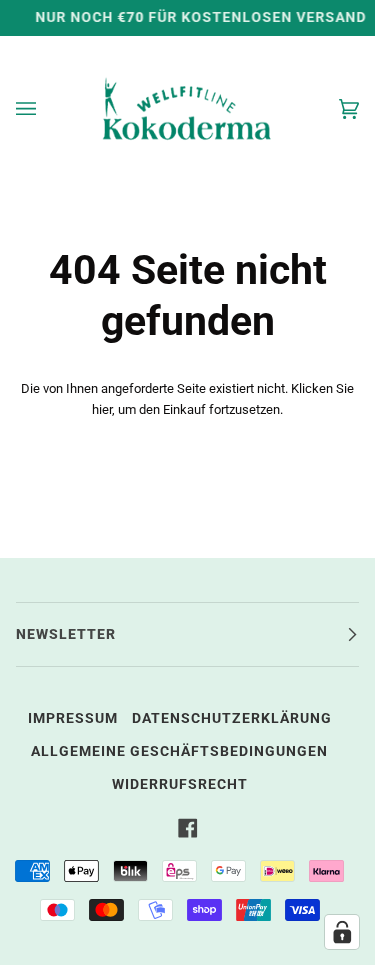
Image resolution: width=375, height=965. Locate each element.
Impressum (73, 718)
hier (102, 409)
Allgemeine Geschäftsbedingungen (179, 751)
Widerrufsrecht (180, 784)
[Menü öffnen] (46, 108)
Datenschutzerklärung (232, 718)
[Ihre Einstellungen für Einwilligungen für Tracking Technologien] (342, 932)
